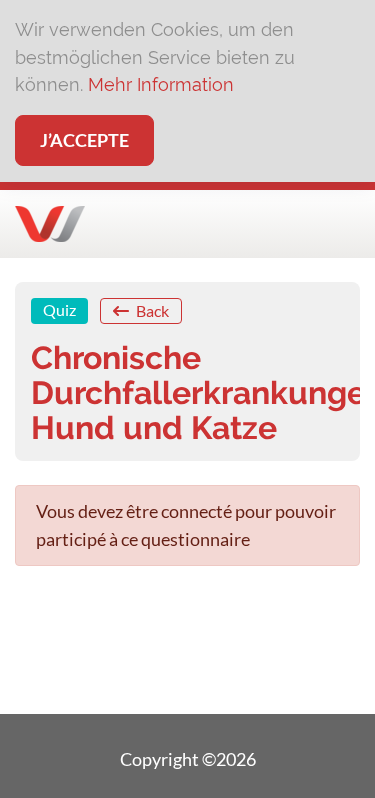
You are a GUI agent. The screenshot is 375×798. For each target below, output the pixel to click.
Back (151, 310)
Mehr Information (161, 84)
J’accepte (84, 140)
